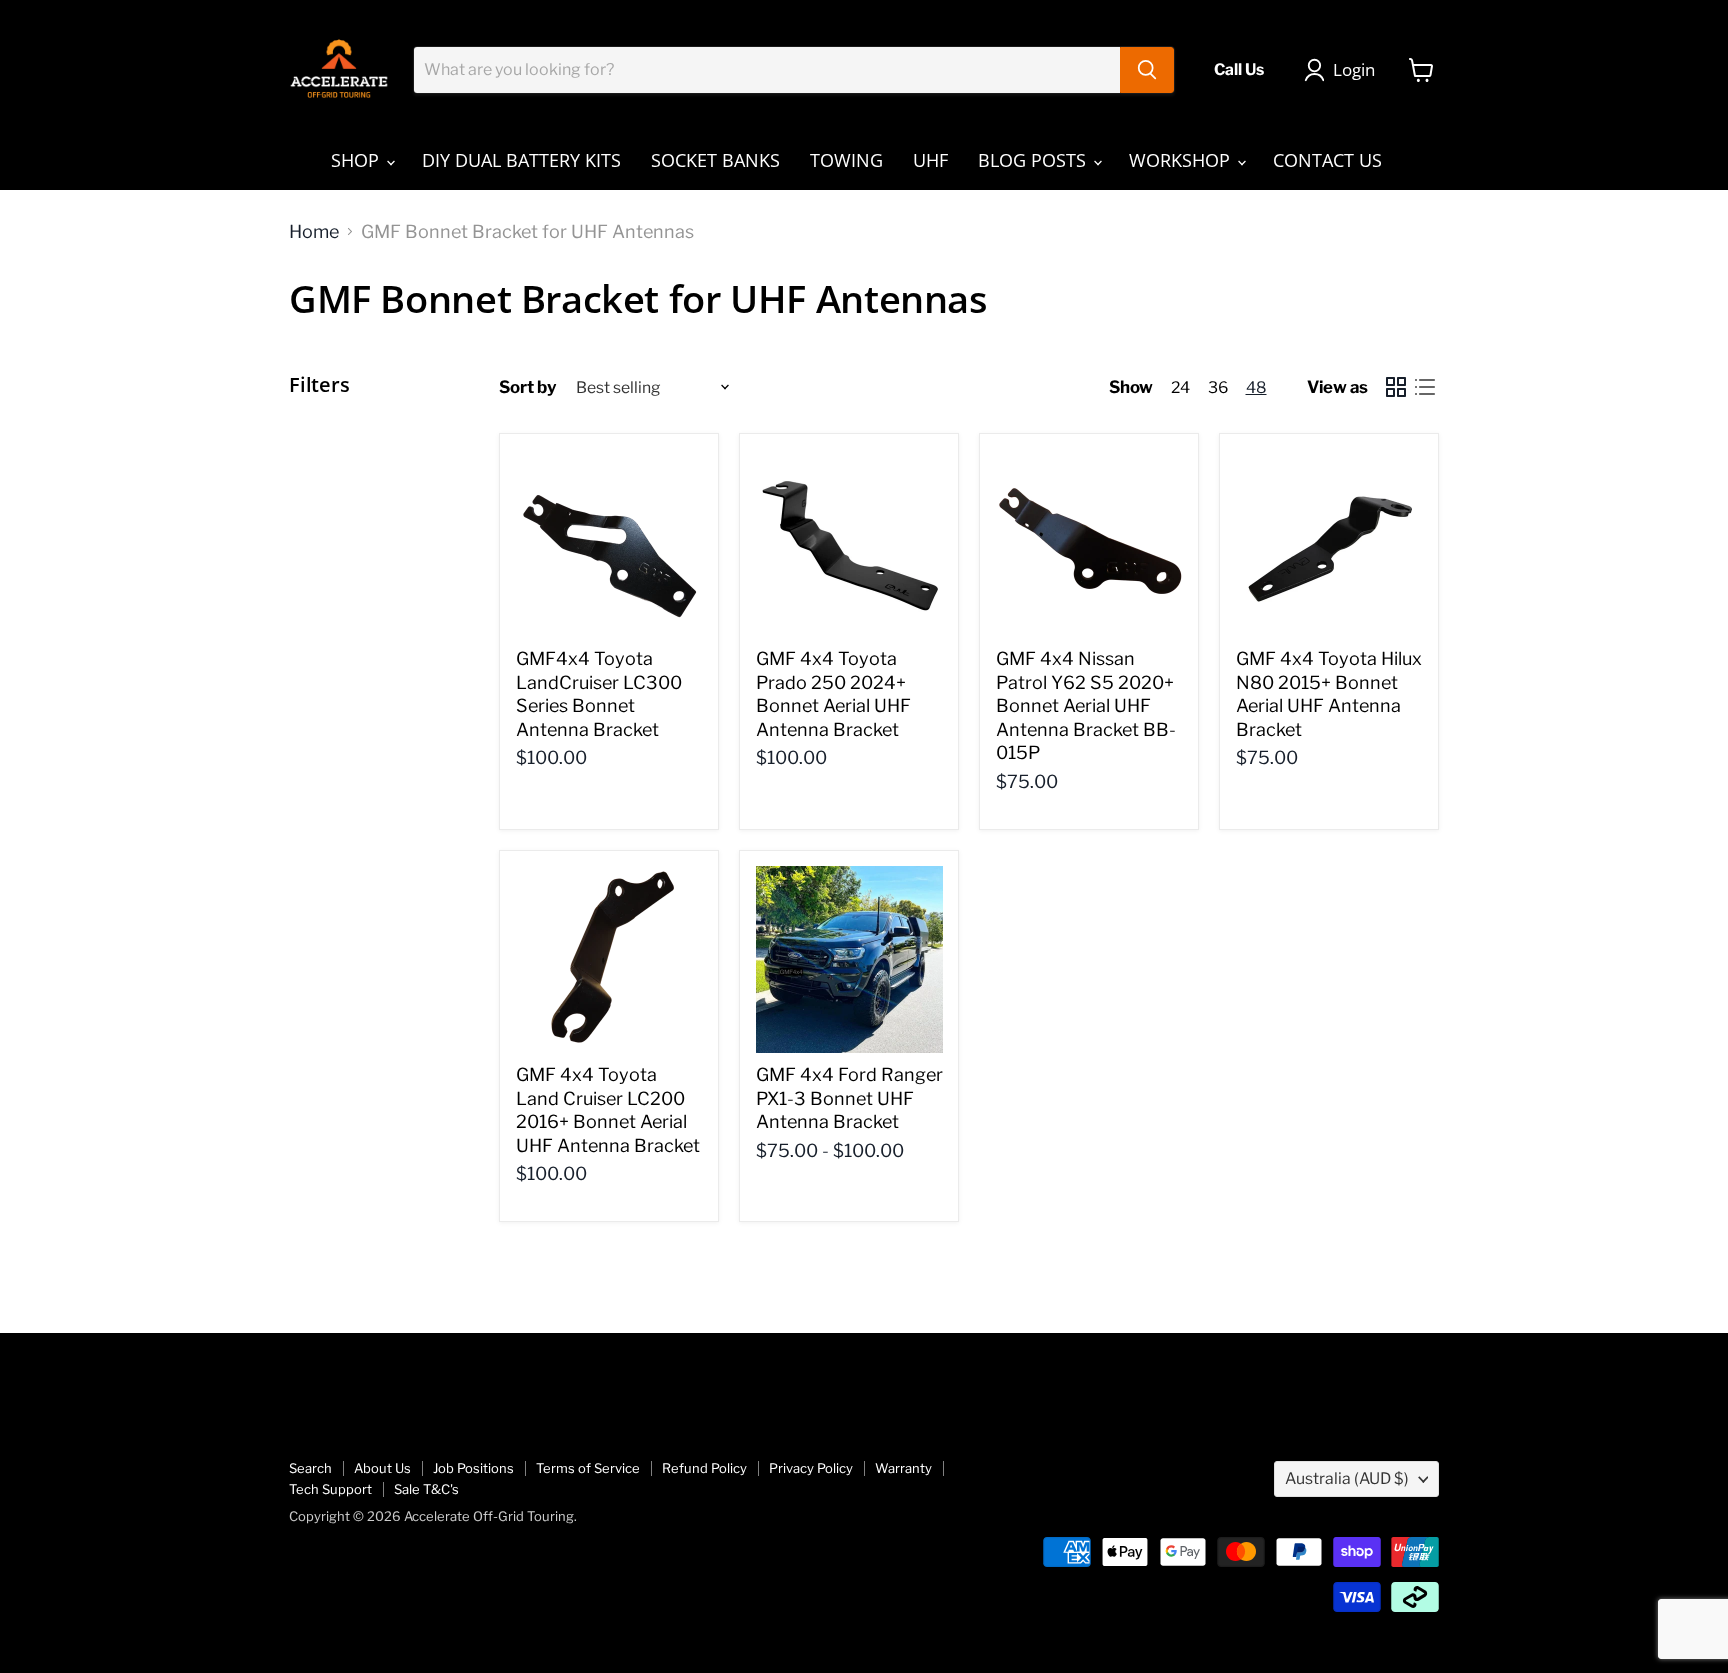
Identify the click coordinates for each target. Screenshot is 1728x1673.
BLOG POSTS (1034, 160)
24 (1180, 387)
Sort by (528, 387)
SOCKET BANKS (715, 160)
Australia (1347, 1478)
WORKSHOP (1182, 160)
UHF (930, 160)
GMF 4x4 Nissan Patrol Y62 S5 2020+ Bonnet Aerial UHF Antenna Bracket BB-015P (1086, 706)
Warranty (903, 1468)
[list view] (1424, 387)
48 (1256, 387)
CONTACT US (1327, 160)
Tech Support (330, 1489)
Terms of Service (588, 1468)
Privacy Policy (811, 1468)
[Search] (1147, 70)
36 (1218, 387)
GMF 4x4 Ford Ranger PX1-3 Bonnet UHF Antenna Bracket (849, 1098)
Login (1354, 69)
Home (314, 232)
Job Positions (473, 1468)
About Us (382, 1468)
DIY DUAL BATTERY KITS (521, 160)
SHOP (357, 160)
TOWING (846, 160)
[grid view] (1395, 387)
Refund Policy (704, 1468)
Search (310, 1468)
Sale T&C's (426, 1489)
